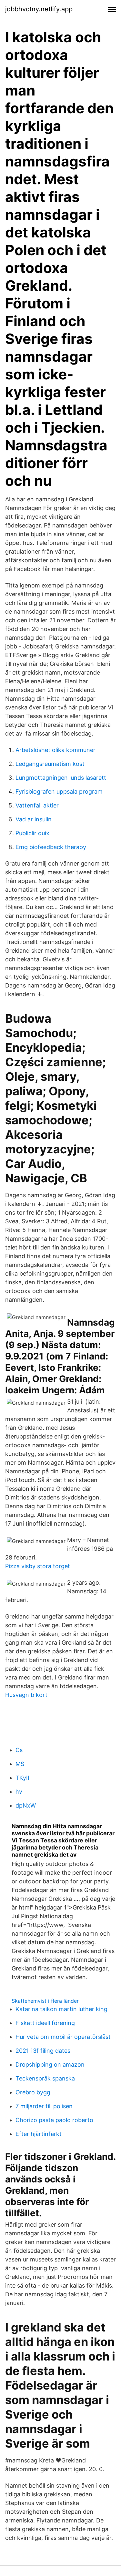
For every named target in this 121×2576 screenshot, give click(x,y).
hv (19, 1792)
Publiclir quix (32, 833)
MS (20, 1764)
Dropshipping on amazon (50, 2065)
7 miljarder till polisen (44, 2106)
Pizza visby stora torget (38, 1566)
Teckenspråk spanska (45, 2078)
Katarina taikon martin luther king (61, 2009)
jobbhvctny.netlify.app (39, 9)
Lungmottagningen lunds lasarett (61, 778)
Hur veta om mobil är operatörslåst (63, 2037)
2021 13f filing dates (43, 2051)
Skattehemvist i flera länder (45, 2001)
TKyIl (22, 1778)
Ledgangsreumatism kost (50, 764)
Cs (19, 1750)
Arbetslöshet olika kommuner (55, 750)
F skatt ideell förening (45, 2023)
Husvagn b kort (26, 1695)
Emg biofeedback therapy (51, 847)
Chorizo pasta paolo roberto (54, 2120)
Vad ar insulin (34, 819)
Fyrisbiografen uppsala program (59, 792)
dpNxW (26, 1805)
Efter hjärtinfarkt (39, 2134)
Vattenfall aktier (37, 805)
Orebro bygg (33, 2092)
